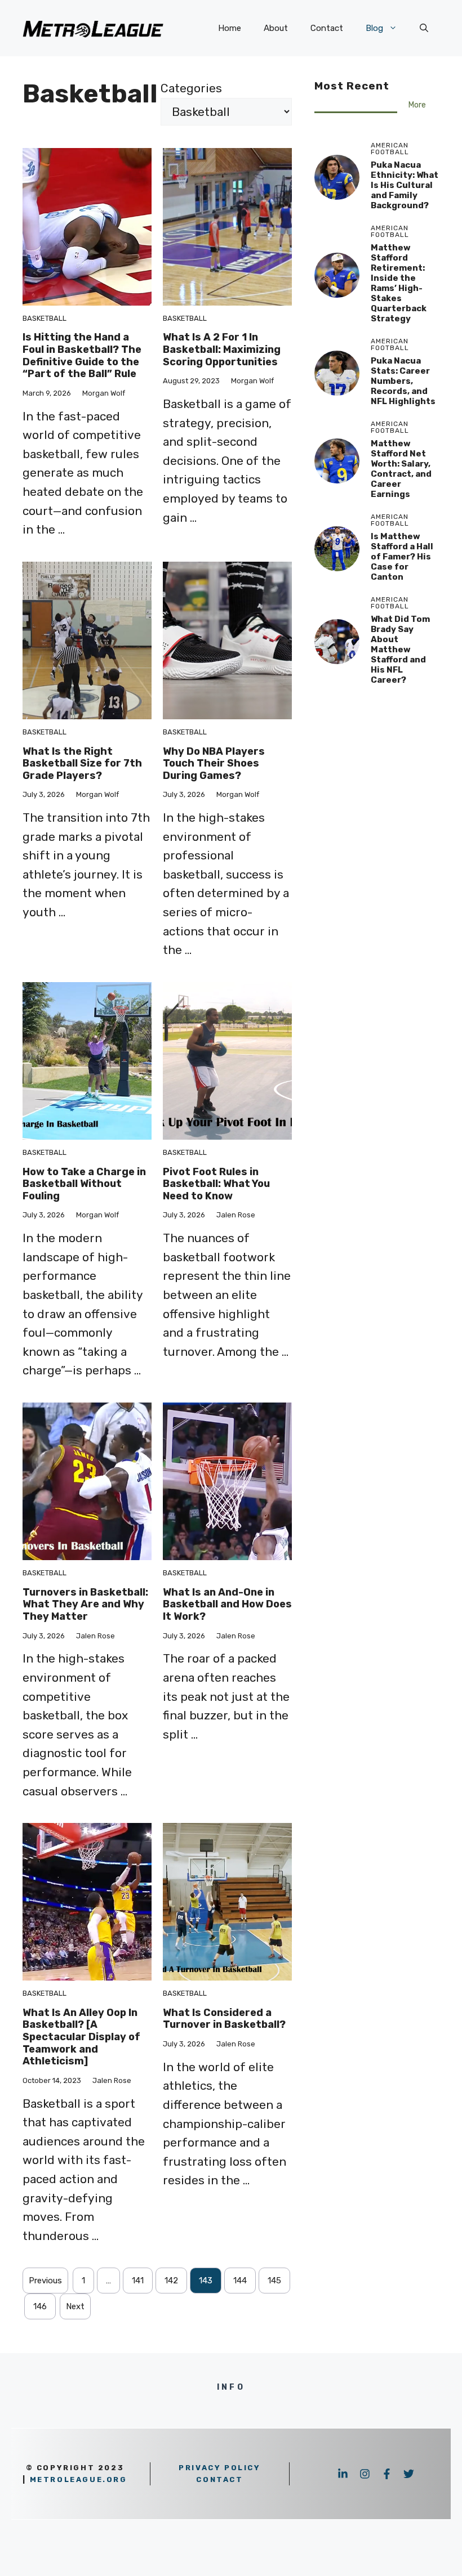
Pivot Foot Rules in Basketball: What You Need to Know (216, 1184)
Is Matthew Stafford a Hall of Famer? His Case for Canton (402, 557)
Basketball (45, 318)
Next (75, 2306)
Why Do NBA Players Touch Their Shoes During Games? (214, 763)
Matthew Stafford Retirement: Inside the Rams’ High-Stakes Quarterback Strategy (399, 283)
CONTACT (219, 2479)
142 (171, 2281)
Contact (327, 28)
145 (274, 2281)
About (276, 28)
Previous (45, 2281)
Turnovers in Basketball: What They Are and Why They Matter (85, 1604)
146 (40, 2306)
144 (240, 2281)
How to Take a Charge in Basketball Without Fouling (84, 1184)
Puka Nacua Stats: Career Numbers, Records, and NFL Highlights (403, 381)
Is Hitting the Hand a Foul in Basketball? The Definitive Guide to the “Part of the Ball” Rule (82, 355)
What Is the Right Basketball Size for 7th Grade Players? (82, 763)
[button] (424, 28)
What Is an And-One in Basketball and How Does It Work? (227, 1604)
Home (230, 28)
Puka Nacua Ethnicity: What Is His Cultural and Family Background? (405, 185)
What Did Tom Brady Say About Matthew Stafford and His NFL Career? (400, 649)
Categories (191, 88)
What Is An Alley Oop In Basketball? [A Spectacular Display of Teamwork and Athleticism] (81, 2037)
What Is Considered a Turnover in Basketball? (224, 2019)
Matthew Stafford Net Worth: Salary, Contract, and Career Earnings (401, 469)
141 (138, 2281)
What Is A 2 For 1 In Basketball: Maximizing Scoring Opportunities (222, 349)
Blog (374, 28)
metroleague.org (79, 2479)
